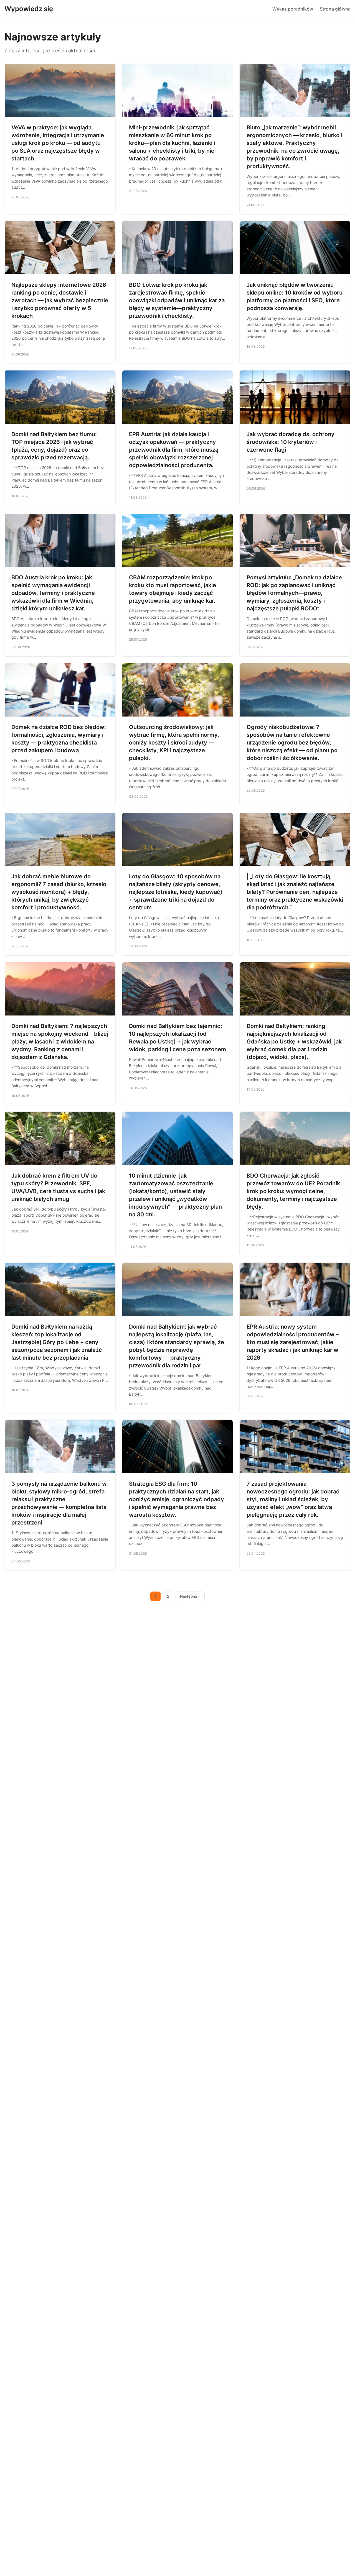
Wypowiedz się (29, 9)
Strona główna (335, 9)
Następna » (190, 1596)
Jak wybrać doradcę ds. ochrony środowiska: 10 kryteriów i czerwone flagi (291, 442)
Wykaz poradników (293, 9)
